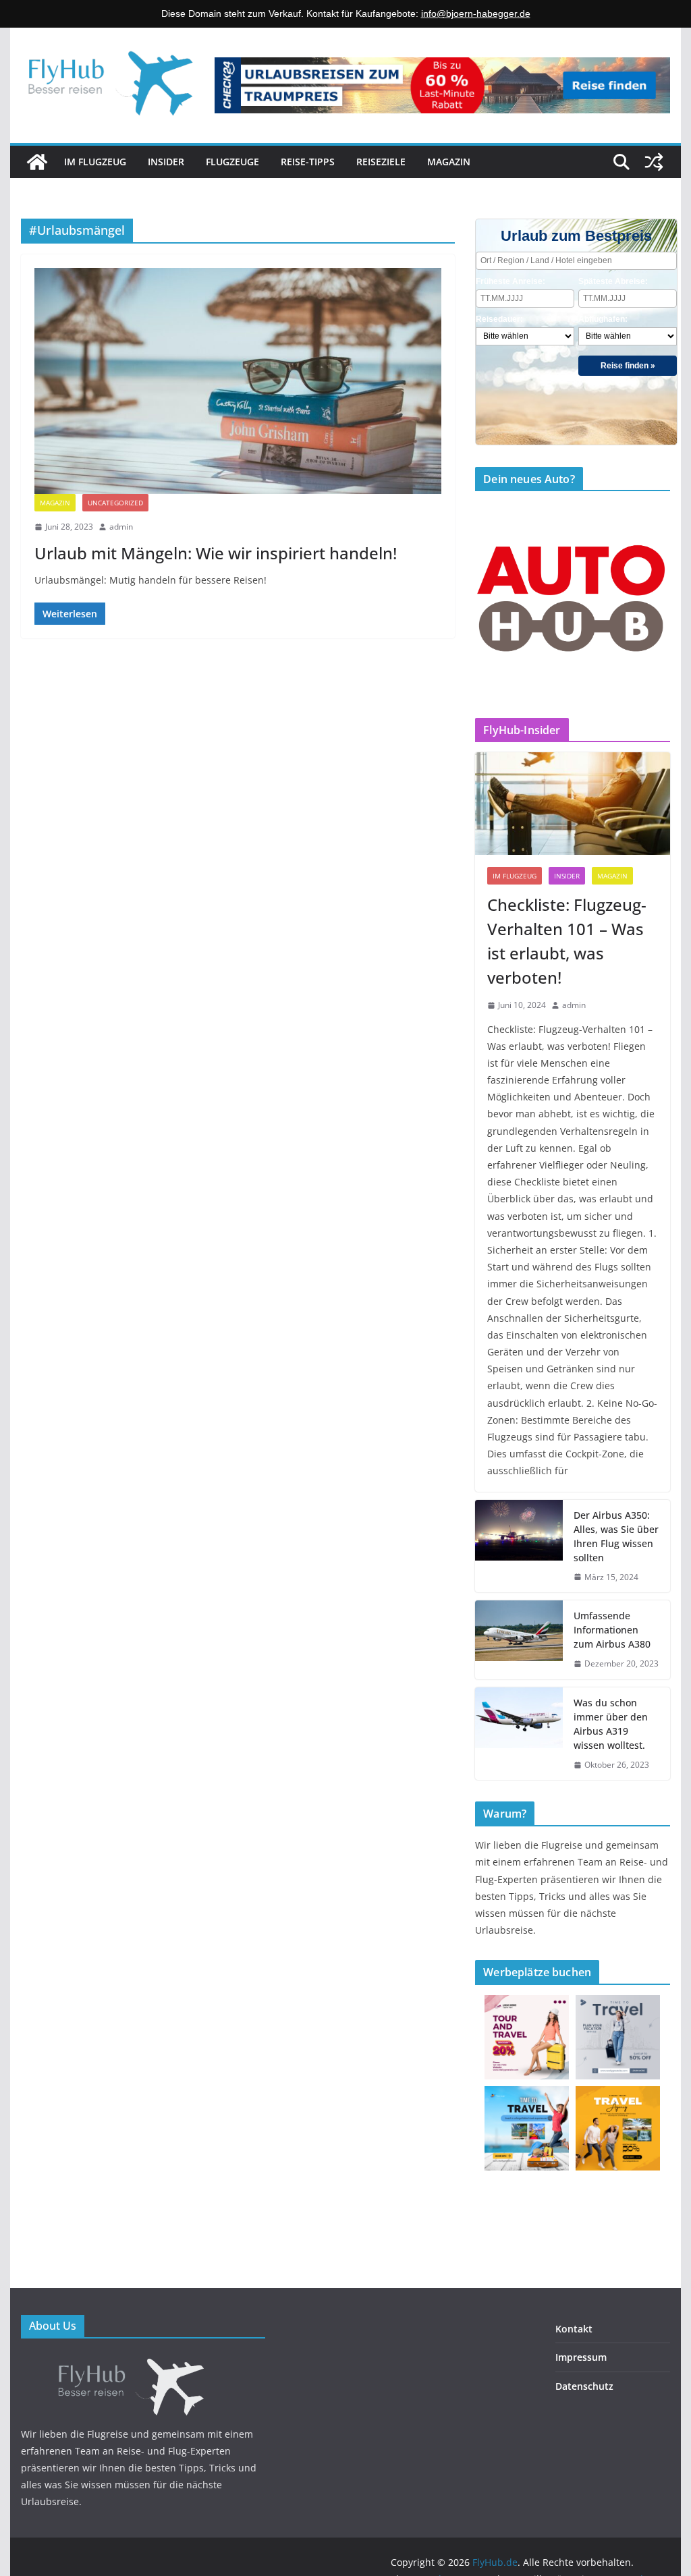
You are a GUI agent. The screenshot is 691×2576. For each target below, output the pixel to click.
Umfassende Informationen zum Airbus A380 (612, 1630)
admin (121, 527)
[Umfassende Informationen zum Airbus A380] (519, 1640)
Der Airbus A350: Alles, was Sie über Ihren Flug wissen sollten (616, 1536)
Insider (166, 162)
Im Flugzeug (95, 162)
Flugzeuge (232, 162)
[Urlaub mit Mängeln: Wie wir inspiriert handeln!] (238, 381)
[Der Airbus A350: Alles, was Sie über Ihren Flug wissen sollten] (519, 1546)
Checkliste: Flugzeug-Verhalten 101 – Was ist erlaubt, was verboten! (567, 941)
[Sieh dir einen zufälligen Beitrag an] (654, 162)
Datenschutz (584, 2386)
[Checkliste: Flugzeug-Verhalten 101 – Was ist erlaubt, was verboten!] (572, 804)
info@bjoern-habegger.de (476, 13)
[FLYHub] (143, 2360)
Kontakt (574, 2329)
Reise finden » (628, 366)
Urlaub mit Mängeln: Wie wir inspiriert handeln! (216, 553)
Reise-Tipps (308, 162)
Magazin (449, 162)
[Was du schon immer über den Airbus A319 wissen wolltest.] (519, 1734)
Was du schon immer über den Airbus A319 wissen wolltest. (611, 1724)
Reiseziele (381, 162)
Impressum (581, 2357)
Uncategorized (115, 503)
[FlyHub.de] (37, 162)
